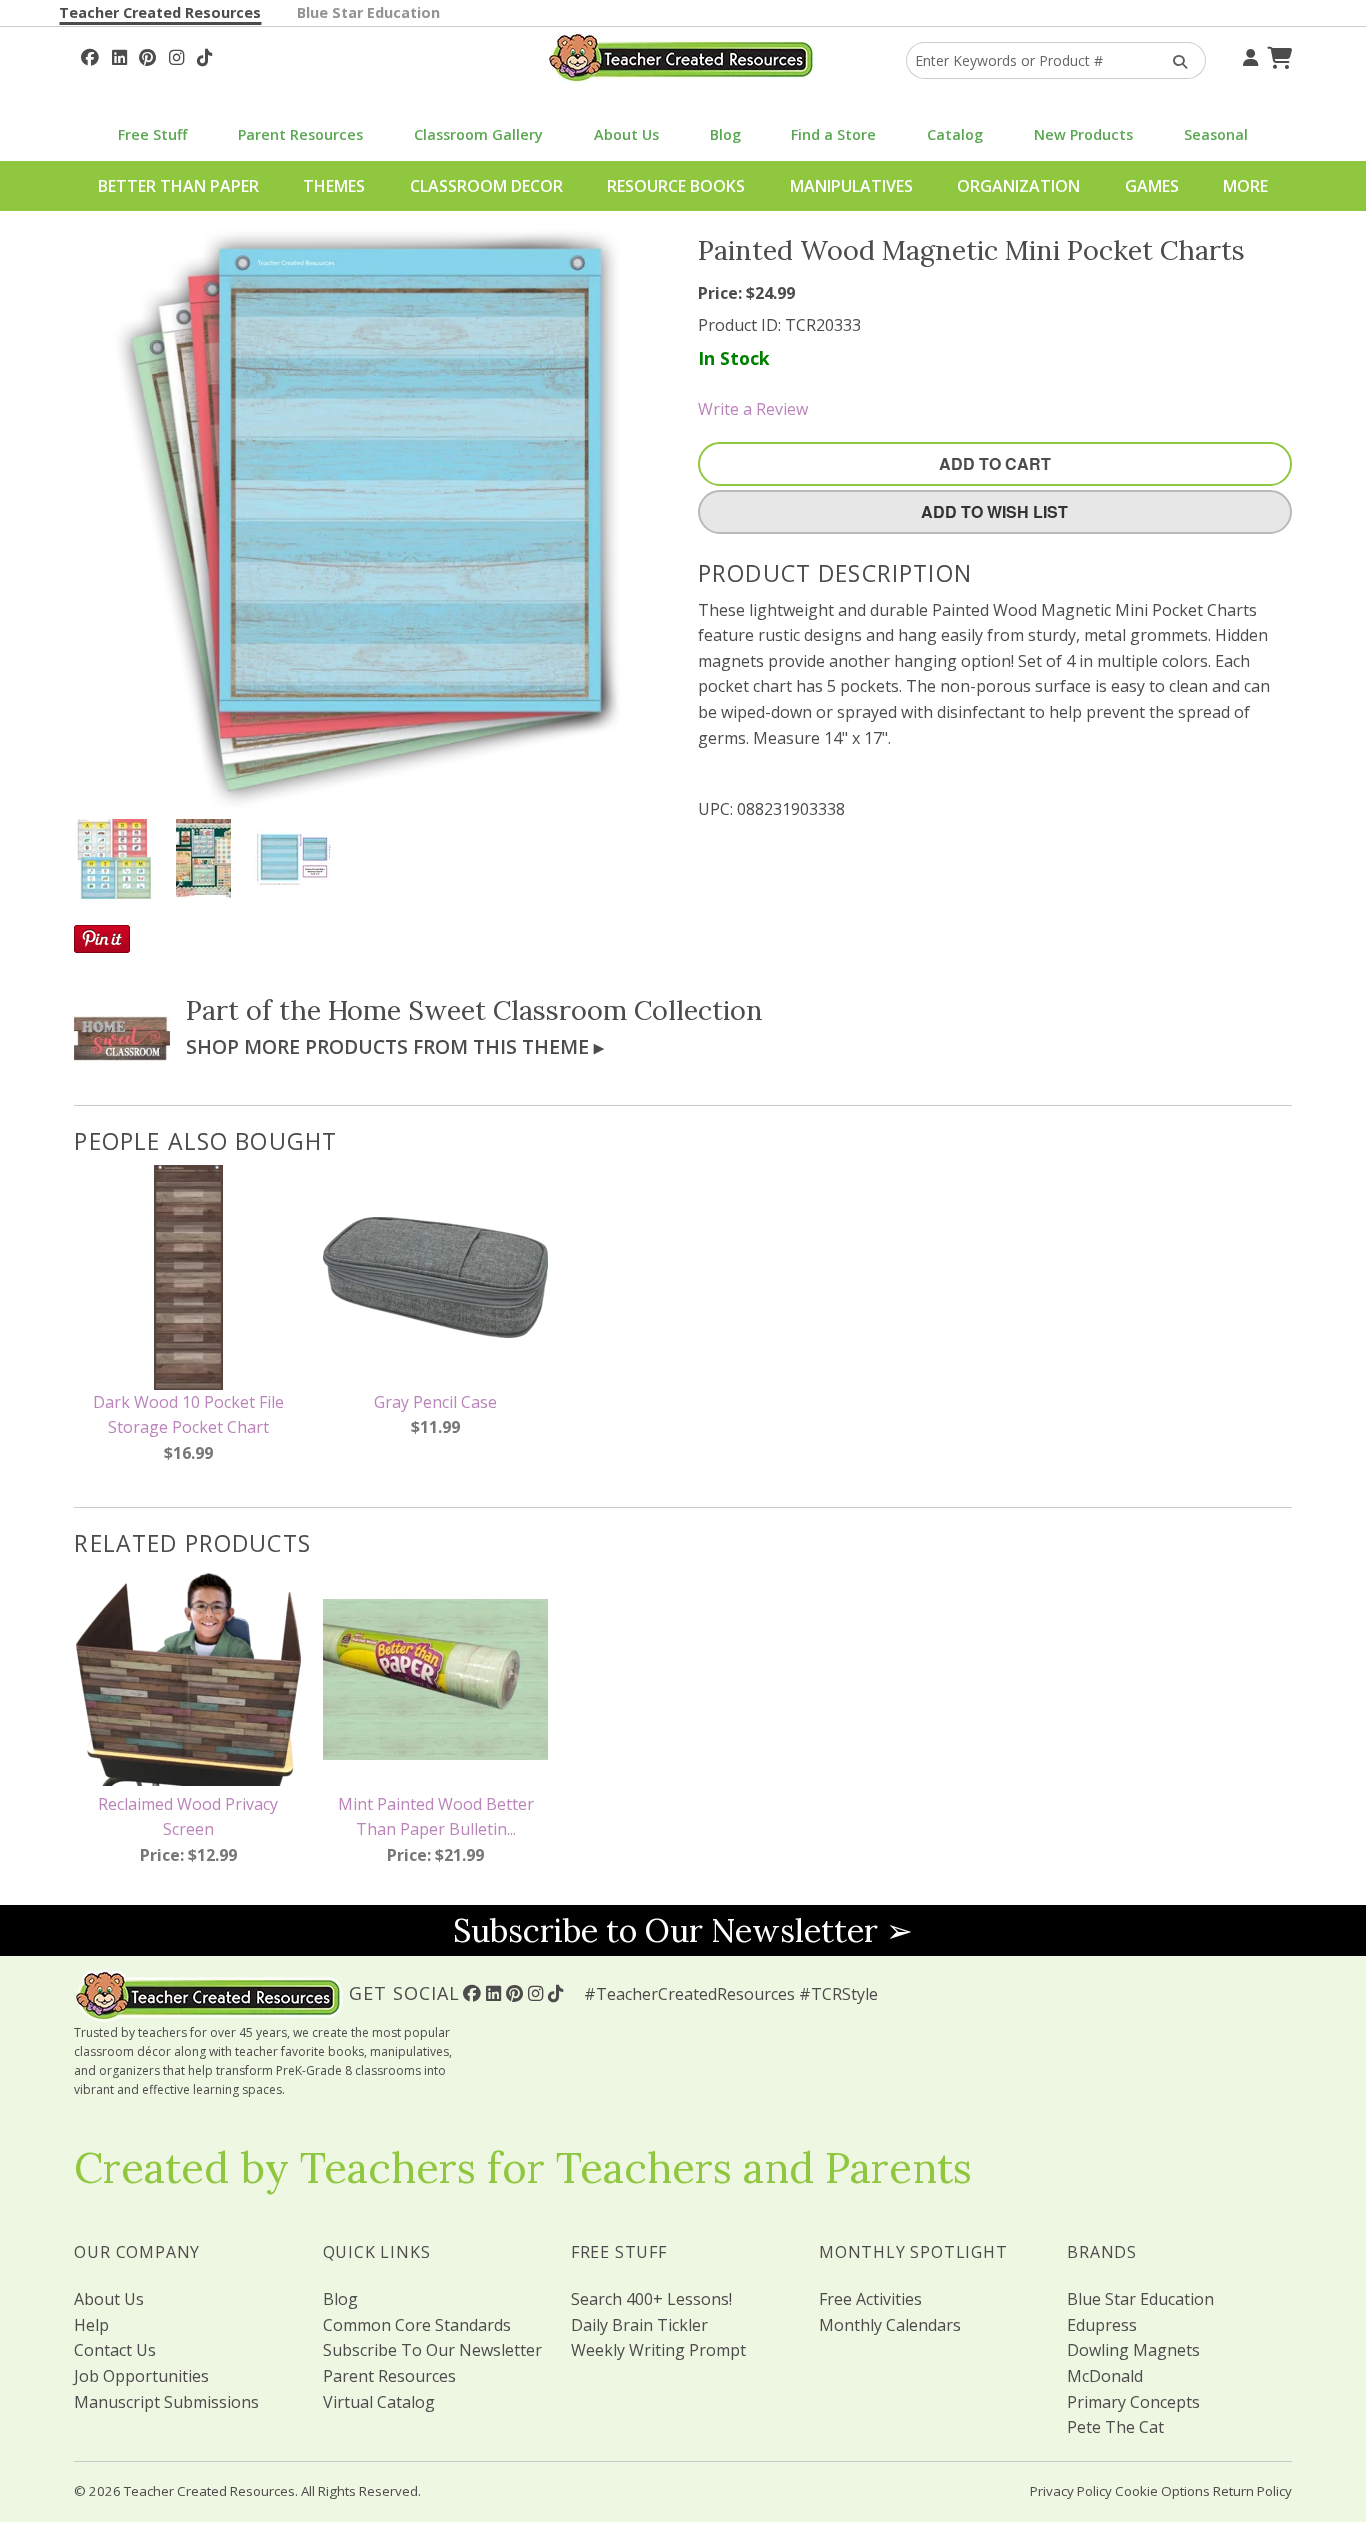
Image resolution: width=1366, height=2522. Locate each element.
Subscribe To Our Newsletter (432, 2350)
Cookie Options (1162, 2491)
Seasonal (1216, 134)
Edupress (1102, 2325)
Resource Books (676, 186)
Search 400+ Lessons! (651, 2299)
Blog (725, 134)
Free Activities (870, 2299)
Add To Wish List (994, 511)
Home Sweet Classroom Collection (545, 1010)
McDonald (1105, 2376)
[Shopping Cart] (1277, 55)
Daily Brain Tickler (639, 2325)
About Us (626, 134)
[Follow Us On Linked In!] (119, 55)
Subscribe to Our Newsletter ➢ (683, 1930)
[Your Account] (1248, 55)
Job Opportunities (141, 2376)
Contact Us (115, 2350)
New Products (1083, 134)
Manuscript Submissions (166, 2402)
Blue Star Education (368, 12)
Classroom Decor (486, 186)
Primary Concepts (1133, 2402)
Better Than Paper (178, 186)
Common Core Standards (417, 2325)
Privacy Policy (1071, 2491)
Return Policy (1252, 2491)
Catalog (955, 134)
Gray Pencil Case (435, 1402)
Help (91, 2325)
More (1245, 186)
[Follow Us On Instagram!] (176, 55)
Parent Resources (300, 134)
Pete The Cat (1115, 2427)
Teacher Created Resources (160, 12)
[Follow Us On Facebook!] (90, 55)
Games (1152, 186)
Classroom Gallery (478, 134)
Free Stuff (152, 134)
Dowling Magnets (1133, 2350)
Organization (1018, 186)
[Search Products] (1173, 60)
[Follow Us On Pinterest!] (147, 55)
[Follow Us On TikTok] (204, 55)
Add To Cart (995, 463)
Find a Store (833, 134)
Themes (334, 186)
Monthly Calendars (890, 2325)
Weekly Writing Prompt (658, 2350)
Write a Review (753, 409)
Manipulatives (851, 186)
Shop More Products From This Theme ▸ (395, 1046)
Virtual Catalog (379, 2402)
